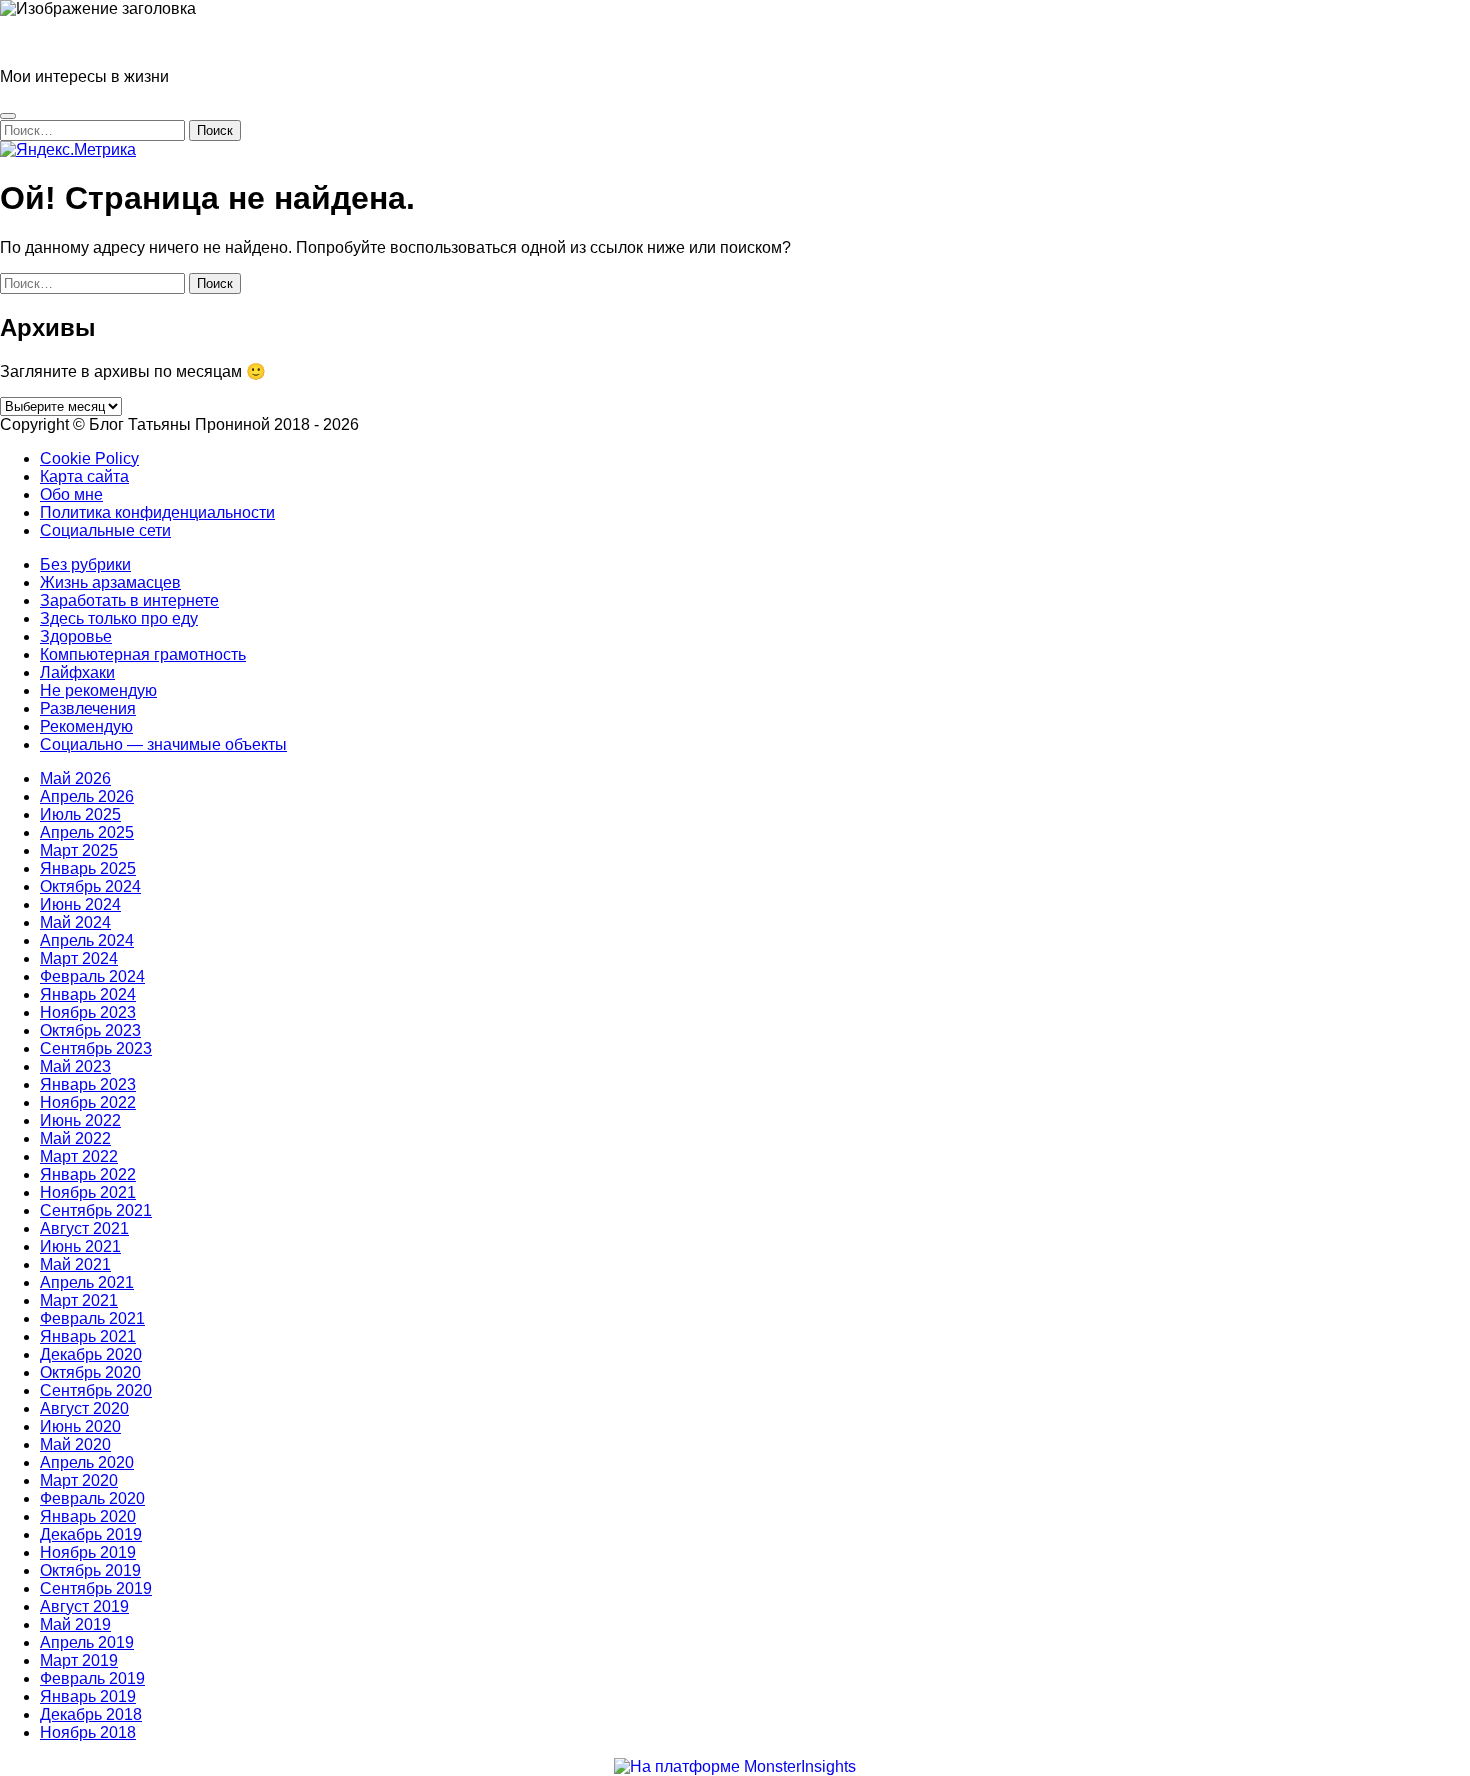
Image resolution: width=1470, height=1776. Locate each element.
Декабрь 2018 (91, 1714)
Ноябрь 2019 (88, 1552)
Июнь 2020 (80, 1426)
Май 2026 (75, 778)
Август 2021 (84, 1228)
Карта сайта (84, 476)
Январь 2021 (88, 1336)
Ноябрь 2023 (88, 1012)
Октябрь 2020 (90, 1372)
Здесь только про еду (119, 618)
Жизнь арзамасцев (110, 582)
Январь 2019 (88, 1696)
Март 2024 (79, 958)
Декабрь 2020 (91, 1354)
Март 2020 (79, 1480)
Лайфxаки (77, 672)
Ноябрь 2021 (88, 1192)
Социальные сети (105, 530)
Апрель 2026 (87, 796)
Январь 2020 (88, 1516)
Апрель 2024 (87, 940)
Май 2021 (75, 1264)
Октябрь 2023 (90, 1030)
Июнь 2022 (80, 1120)
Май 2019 (75, 1624)
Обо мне (71, 494)
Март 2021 (79, 1300)
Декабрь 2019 (91, 1534)
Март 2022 (79, 1156)
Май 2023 (75, 1066)
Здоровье (76, 636)
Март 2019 (79, 1660)
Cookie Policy (89, 458)
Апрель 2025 (87, 832)
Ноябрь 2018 (88, 1732)
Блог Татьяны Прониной (90, 42)
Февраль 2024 (92, 976)
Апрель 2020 (87, 1462)
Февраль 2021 (92, 1318)
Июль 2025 (80, 814)
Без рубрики (85, 564)
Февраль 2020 (92, 1498)
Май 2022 (75, 1138)
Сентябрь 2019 (96, 1588)
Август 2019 (84, 1606)
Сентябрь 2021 (96, 1210)
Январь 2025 (88, 868)
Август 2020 (84, 1408)
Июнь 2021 (80, 1246)
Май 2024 (75, 922)
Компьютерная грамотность (143, 654)
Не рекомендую (98, 690)
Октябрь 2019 (90, 1570)
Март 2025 (79, 850)
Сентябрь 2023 (96, 1048)
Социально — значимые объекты (163, 744)
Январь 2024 (88, 994)
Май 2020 (75, 1444)
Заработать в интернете (129, 600)
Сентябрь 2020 (96, 1390)
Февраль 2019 (92, 1678)
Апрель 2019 (87, 1642)
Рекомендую (86, 726)
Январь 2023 (88, 1084)
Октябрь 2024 (90, 886)
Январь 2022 (88, 1174)
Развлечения (88, 708)
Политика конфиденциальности (157, 512)
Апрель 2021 (87, 1282)
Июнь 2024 (80, 904)
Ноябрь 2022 (88, 1102)
